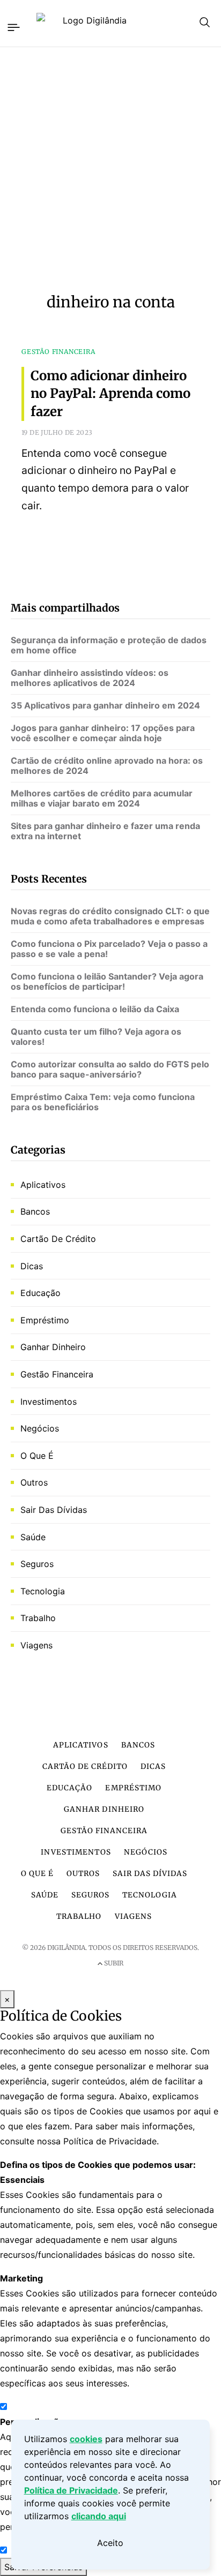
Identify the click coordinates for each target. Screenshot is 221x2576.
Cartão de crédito (58, 1239)
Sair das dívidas (54, 1510)
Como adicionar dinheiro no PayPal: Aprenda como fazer (110, 394)
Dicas (32, 1266)
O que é (37, 1456)
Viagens (36, 1645)
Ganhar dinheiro (53, 1347)
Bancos (35, 1211)
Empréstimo (45, 1320)
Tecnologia (43, 1591)
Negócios (40, 1428)
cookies (86, 2439)
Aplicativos (43, 1185)
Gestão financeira (57, 1374)
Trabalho (38, 1618)
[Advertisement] (110, 170)
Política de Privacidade (71, 2490)
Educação (40, 1293)
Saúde (33, 1537)
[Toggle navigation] (13, 26)
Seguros (37, 1564)
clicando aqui (99, 2516)
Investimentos (49, 1402)
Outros (34, 1482)
